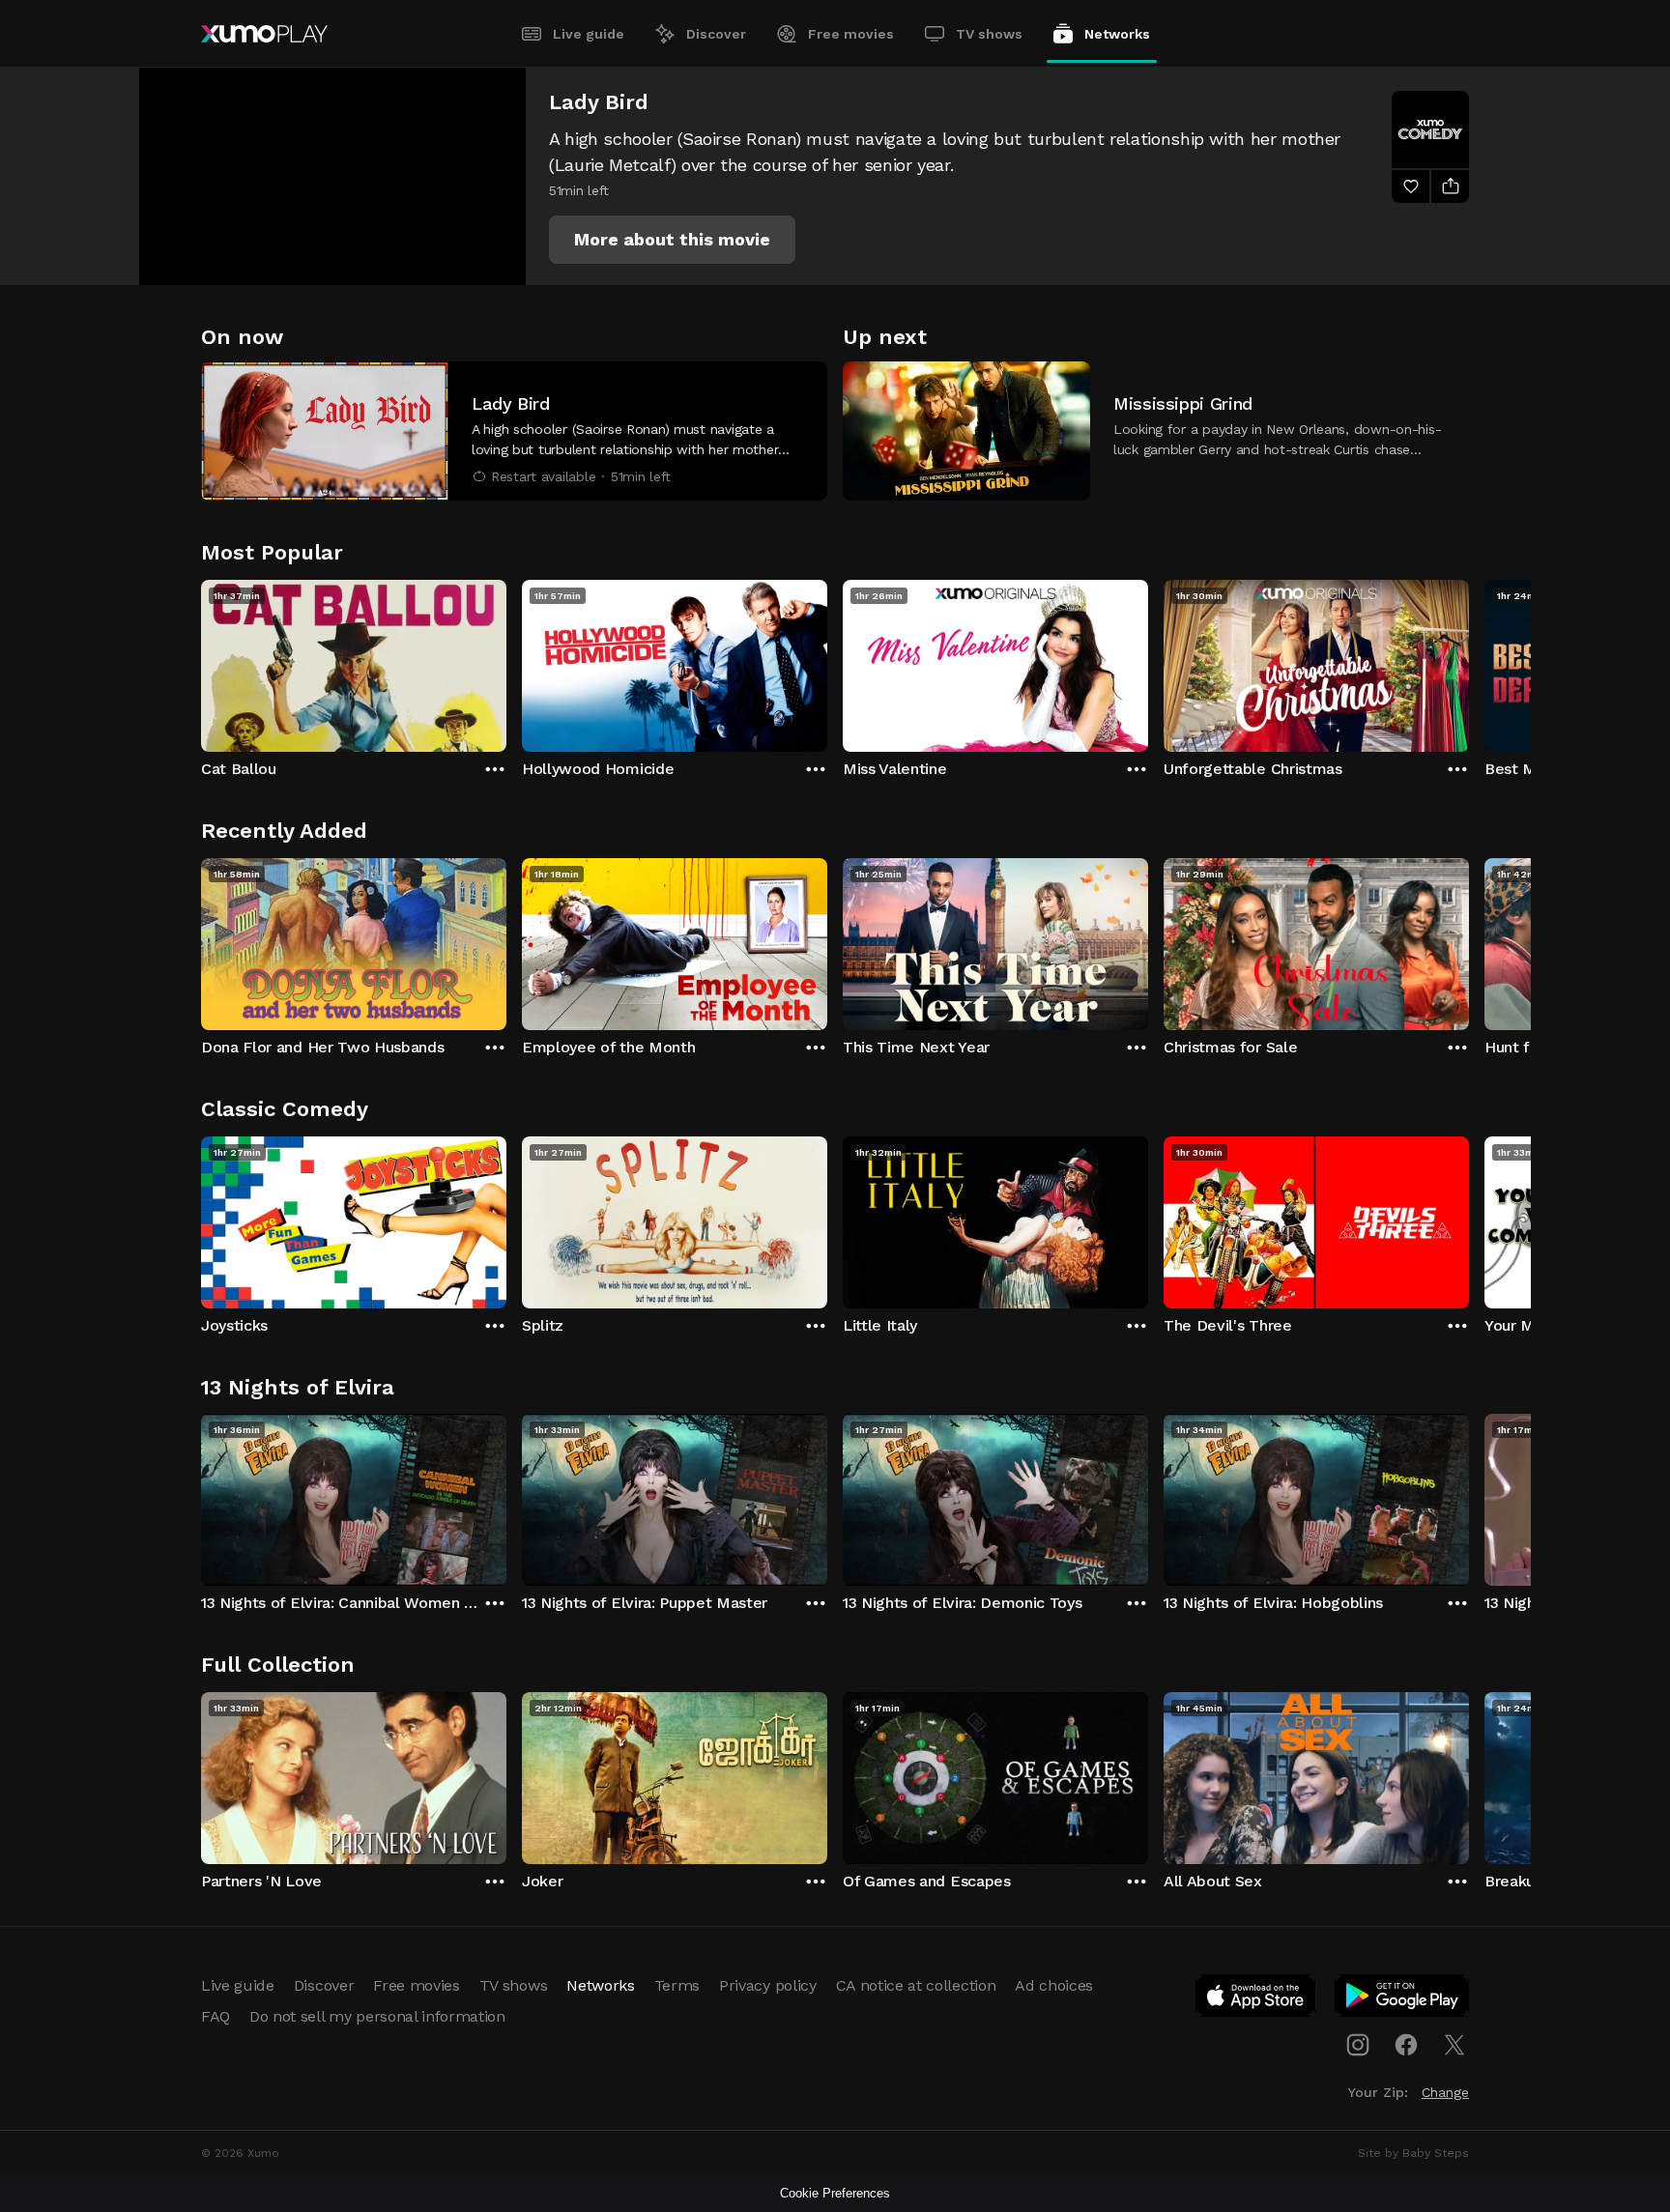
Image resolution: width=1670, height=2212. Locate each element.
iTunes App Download (1256, 1999)
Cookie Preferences (835, 2193)
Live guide (589, 34)
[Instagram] (1358, 2045)
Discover (716, 34)
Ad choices (1054, 1985)
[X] (1454, 2045)
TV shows (989, 34)
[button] (672, 240)
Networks (1117, 34)
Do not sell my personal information (377, 2016)
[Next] (1469, 661)
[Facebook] (1406, 2045)
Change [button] (1445, 2092)
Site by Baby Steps (1413, 2153)
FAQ (216, 2016)
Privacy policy (768, 1985)
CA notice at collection (916, 1985)
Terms (677, 1985)
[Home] (264, 34)
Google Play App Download (1403, 1999)
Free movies (851, 34)
